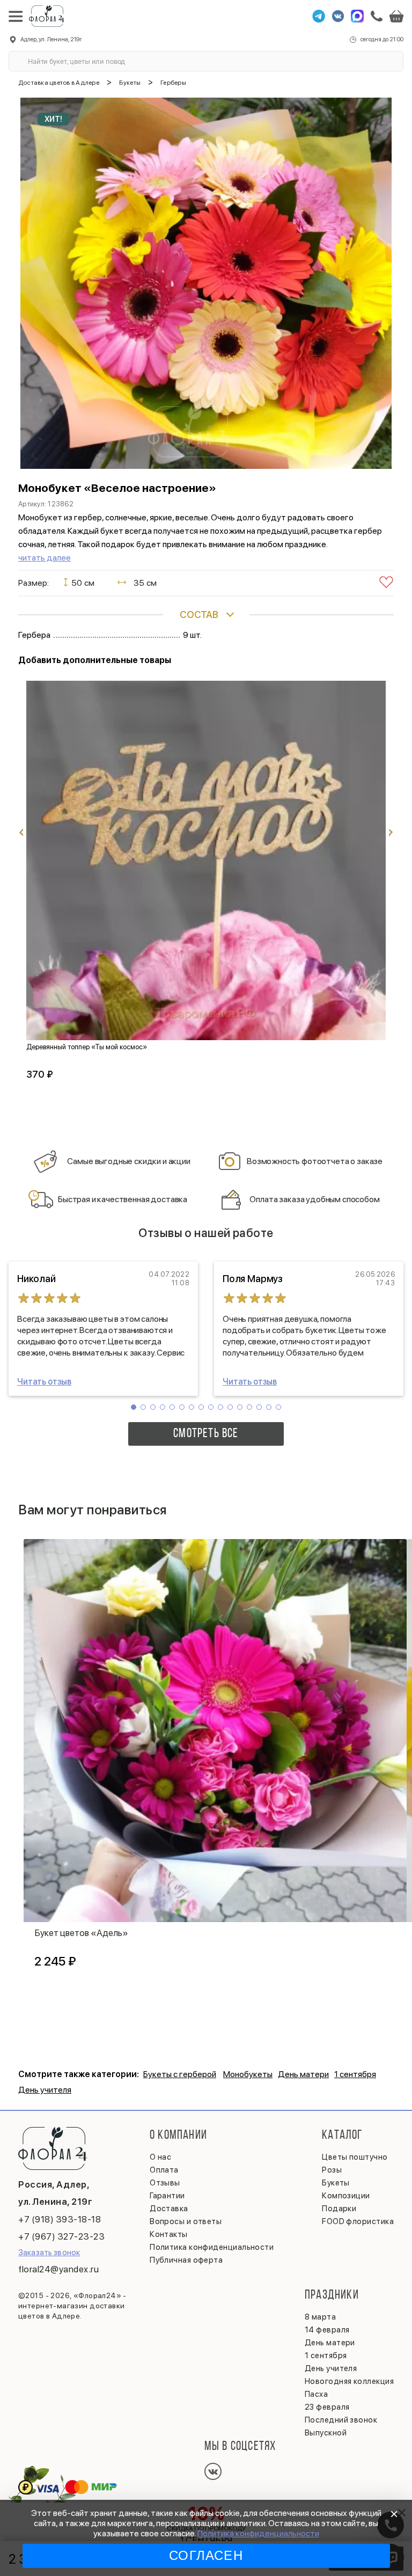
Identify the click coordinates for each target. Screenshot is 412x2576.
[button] (134, 1407)
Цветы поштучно (355, 2157)
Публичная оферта (186, 2260)
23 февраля (327, 2407)
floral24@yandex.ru (58, 2269)
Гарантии (167, 2196)
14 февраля (327, 2330)
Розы (332, 2170)
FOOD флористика (358, 2221)
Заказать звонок (49, 2253)
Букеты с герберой (180, 2074)
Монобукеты (248, 2074)
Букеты (336, 2183)
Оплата (164, 2170)
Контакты (169, 2234)
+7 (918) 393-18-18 (60, 2219)
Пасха (316, 2394)
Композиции (346, 2196)
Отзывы (165, 2183)
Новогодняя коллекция (349, 2381)
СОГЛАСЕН (206, 2555)
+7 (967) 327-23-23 (61, 2236)
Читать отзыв (44, 1382)
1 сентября (355, 2074)
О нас (160, 2157)
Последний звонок (341, 2420)
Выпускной (326, 2433)
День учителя (45, 2090)
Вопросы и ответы (186, 2221)
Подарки (339, 2209)
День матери (303, 2074)
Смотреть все (206, 1434)
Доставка (169, 2209)
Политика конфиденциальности (258, 2533)
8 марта (320, 2317)
